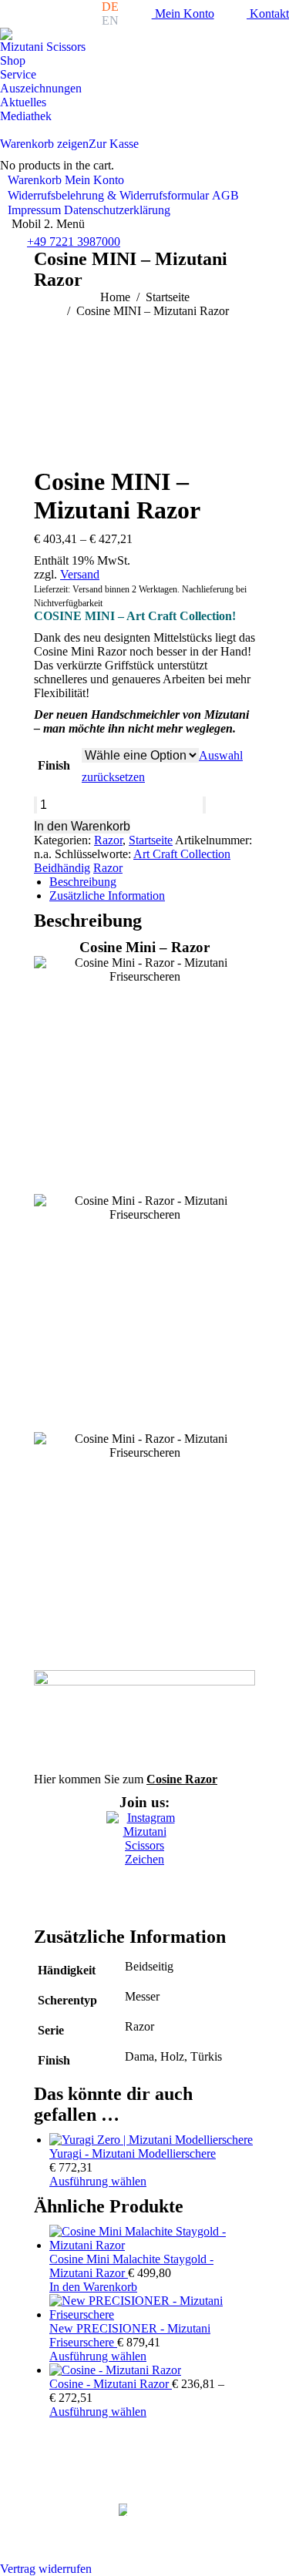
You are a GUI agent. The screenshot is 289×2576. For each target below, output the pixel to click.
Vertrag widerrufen (46, 2569)
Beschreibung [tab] (83, 882)
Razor (108, 840)
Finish (54, 765)
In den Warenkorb (82, 826)
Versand (80, 574)
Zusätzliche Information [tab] (107, 896)
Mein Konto (183, 13)
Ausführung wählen (98, 2181)
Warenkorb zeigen (44, 144)
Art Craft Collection (182, 854)
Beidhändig (62, 868)
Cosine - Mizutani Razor (111, 2384)
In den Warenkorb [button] (93, 2287)
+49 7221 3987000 (74, 241)
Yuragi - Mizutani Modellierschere (133, 2153)
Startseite (151, 840)
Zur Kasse (114, 144)
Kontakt (268, 13)
